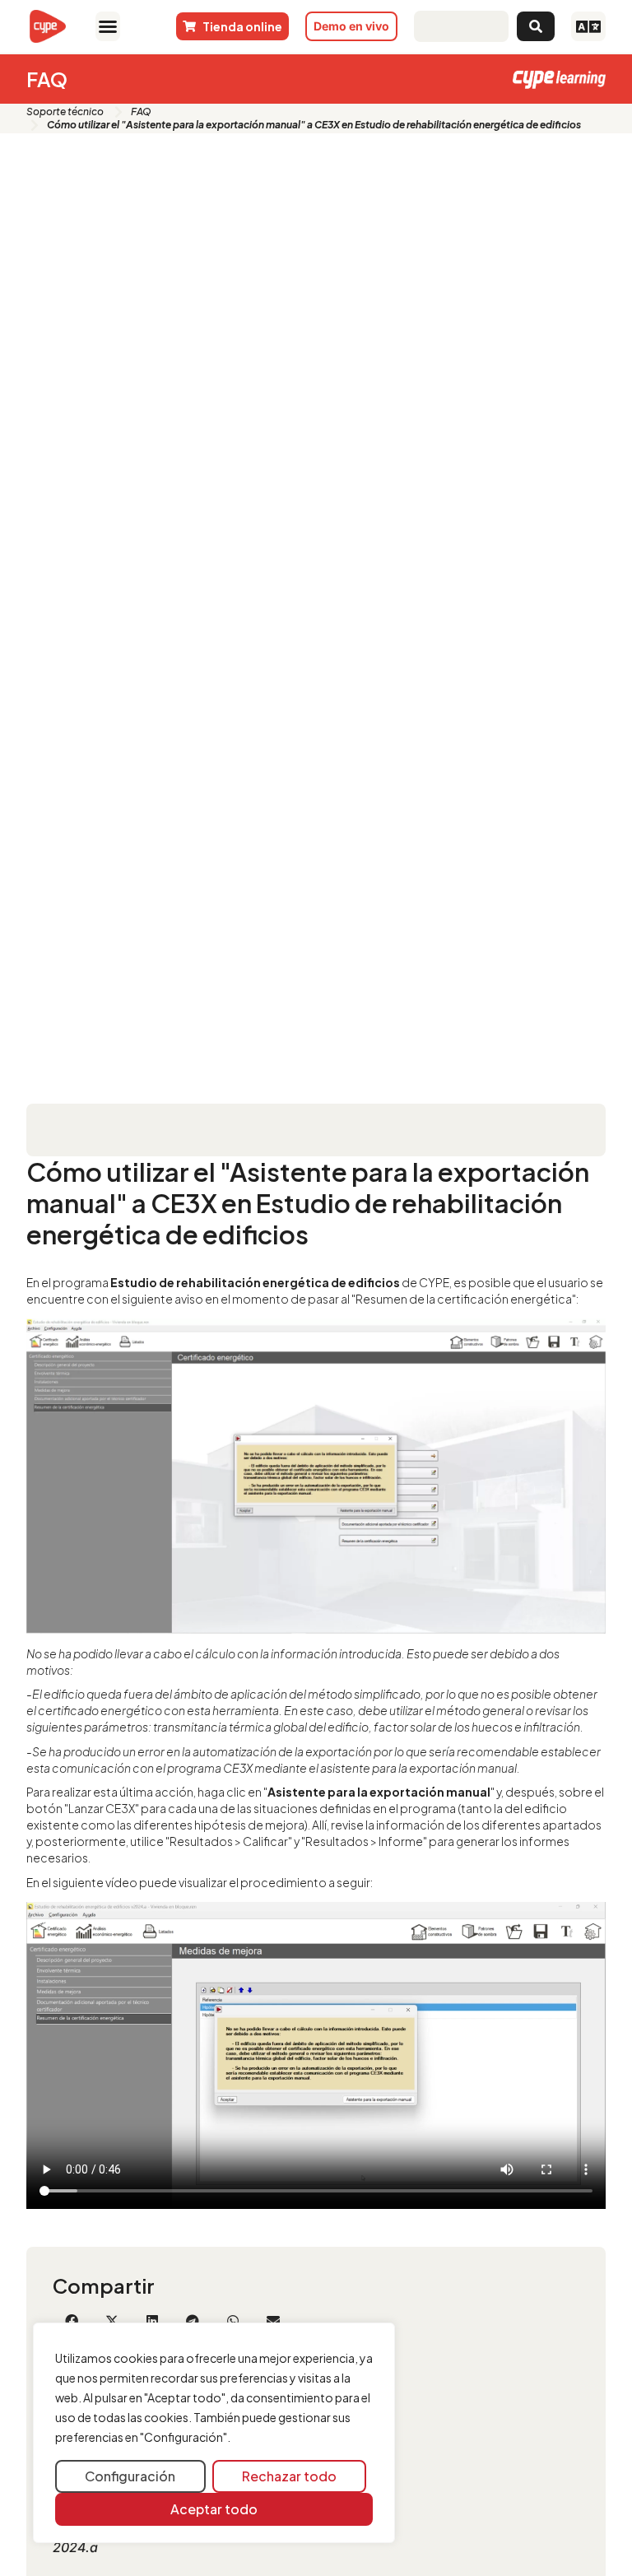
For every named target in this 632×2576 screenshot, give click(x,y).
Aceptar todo (214, 2509)
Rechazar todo (289, 2476)
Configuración (130, 2476)
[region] (214, 2433)
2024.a (75, 2547)
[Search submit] (536, 26)
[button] (108, 26)
